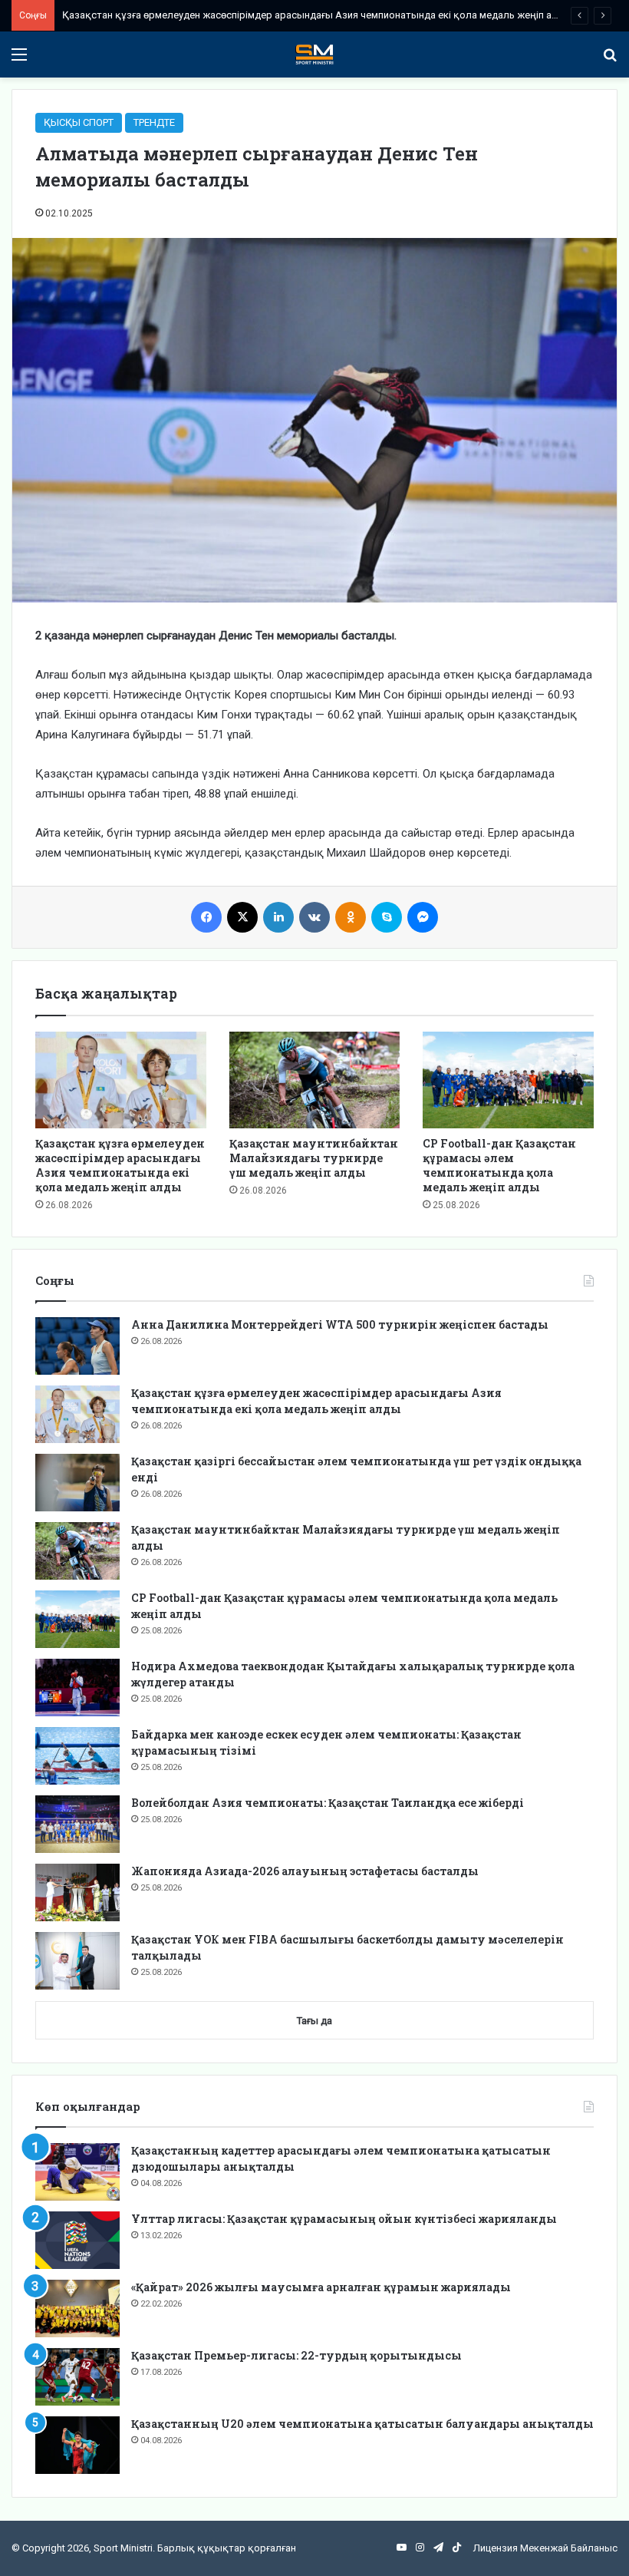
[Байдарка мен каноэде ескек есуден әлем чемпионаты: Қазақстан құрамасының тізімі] (77, 1756)
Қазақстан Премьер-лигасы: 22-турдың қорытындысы (296, 2355)
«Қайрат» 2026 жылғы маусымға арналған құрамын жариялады (321, 2287)
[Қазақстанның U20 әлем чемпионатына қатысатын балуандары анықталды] (77, 2445)
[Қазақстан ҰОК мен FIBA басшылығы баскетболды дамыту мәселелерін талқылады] (77, 1961)
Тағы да (314, 2021)
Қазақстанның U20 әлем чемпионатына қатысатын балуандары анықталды (362, 2424)
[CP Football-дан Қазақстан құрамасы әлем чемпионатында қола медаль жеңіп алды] (508, 1080)
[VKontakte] (314, 917)
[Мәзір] (19, 60)
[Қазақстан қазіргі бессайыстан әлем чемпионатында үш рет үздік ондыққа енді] (77, 1483)
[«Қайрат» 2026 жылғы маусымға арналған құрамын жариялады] (77, 2308)
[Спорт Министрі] (314, 54)
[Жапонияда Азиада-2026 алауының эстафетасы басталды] (77, 1892)
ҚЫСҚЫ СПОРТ (79, 122)
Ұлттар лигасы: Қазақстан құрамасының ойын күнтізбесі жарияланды (344, 2219)
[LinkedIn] (278, 917)
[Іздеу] (610, 60)
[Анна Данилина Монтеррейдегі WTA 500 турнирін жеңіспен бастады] (77, 1346)
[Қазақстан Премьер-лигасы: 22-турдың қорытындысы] (77, 2377)
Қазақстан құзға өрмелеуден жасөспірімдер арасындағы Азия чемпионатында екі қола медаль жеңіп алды (317, 15)
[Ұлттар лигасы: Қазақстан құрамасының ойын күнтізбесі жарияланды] (77, 2240)
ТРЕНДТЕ (154, 122)
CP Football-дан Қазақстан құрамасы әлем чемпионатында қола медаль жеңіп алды (499, 1165)
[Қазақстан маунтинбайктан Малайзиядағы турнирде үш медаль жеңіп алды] (315, 1080)
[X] (242, 917)
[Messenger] (423, 917)
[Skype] (387, 917)
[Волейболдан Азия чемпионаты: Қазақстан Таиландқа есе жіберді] (77, 1824)
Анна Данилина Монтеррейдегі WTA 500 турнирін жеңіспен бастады (340, 1324)
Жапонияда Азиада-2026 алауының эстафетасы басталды (305, 1871)
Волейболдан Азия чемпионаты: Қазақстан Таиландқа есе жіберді (328, 1803)
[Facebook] (206, 917)
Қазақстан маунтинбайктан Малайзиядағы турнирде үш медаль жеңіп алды (314, 1158)
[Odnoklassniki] (351, 917)
